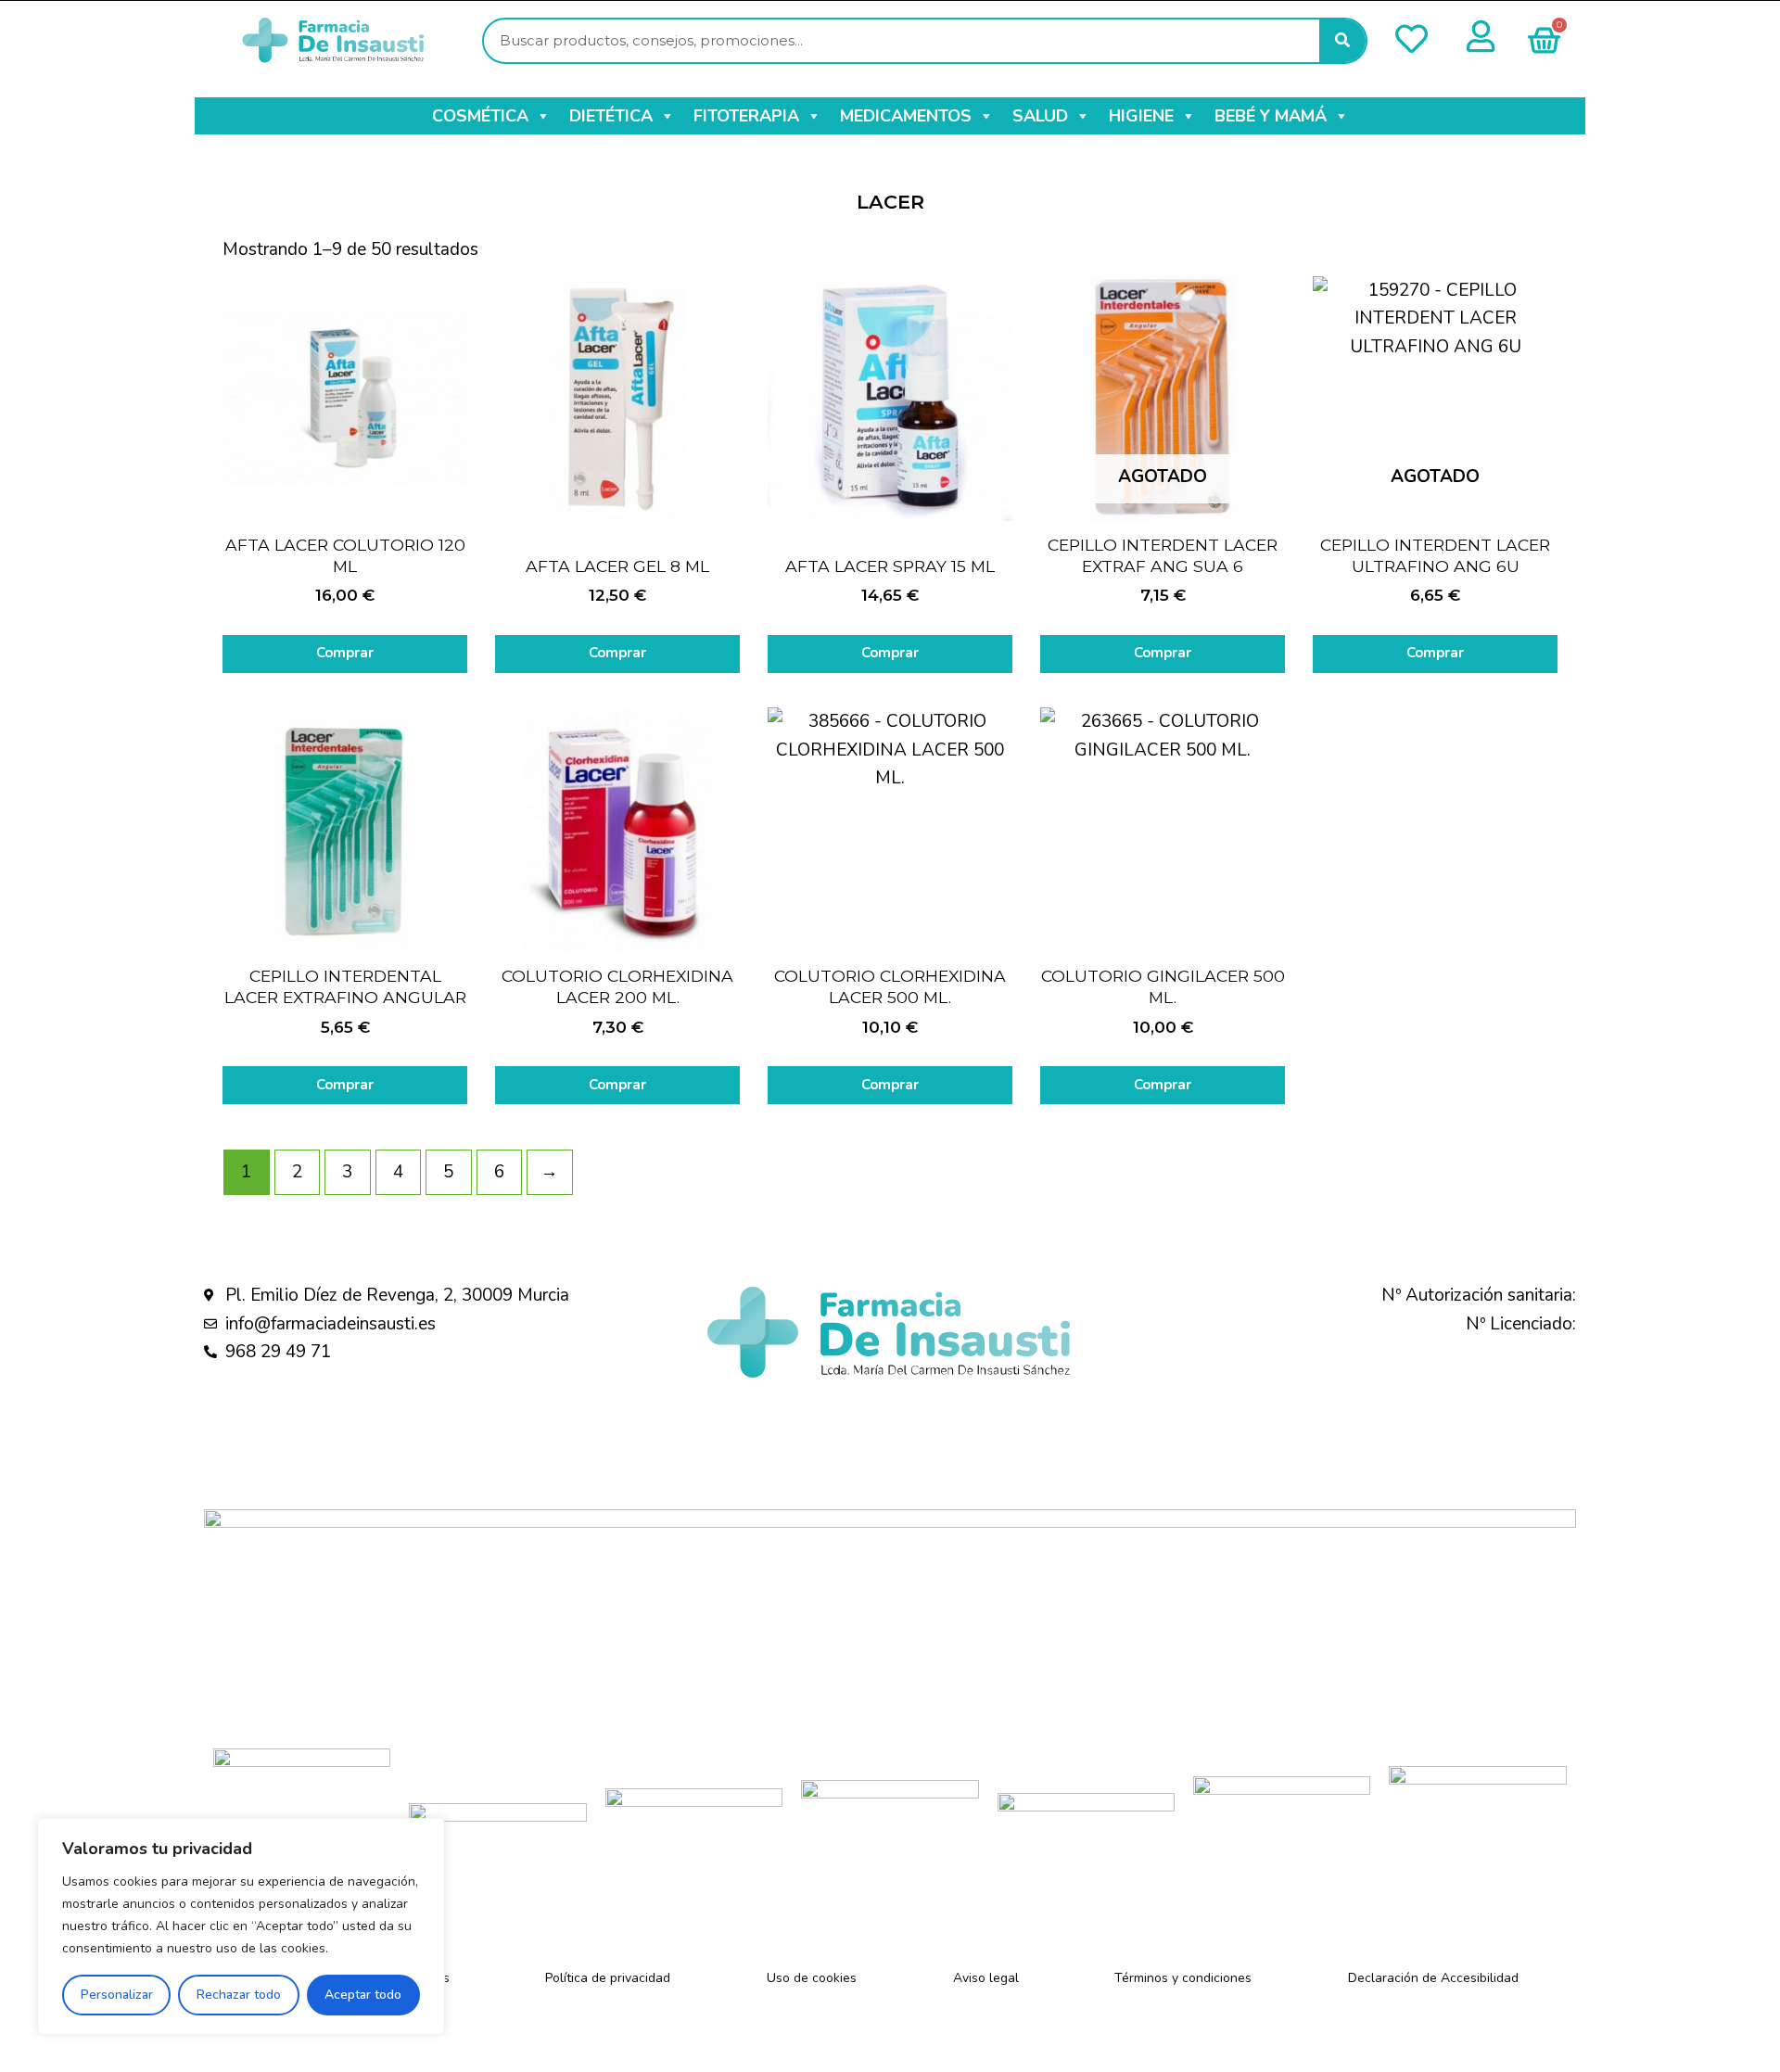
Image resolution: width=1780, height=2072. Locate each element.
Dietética (611, 116)
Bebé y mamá (1271, 116)
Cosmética (480, 116)
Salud (1040, 116)
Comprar (345, 653)
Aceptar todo (363, 1995)
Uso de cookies (812, 1978)
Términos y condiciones (1183, 1978)
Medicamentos (906, 116)
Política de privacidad (608, 1978)
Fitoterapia (746, 116)
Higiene (1141, 116)
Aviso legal (986, 1978)
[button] (542, 116)
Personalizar (117, 1995)
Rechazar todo (239, 1995)
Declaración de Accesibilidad (1433, 1978)
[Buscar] (1342, 41)
